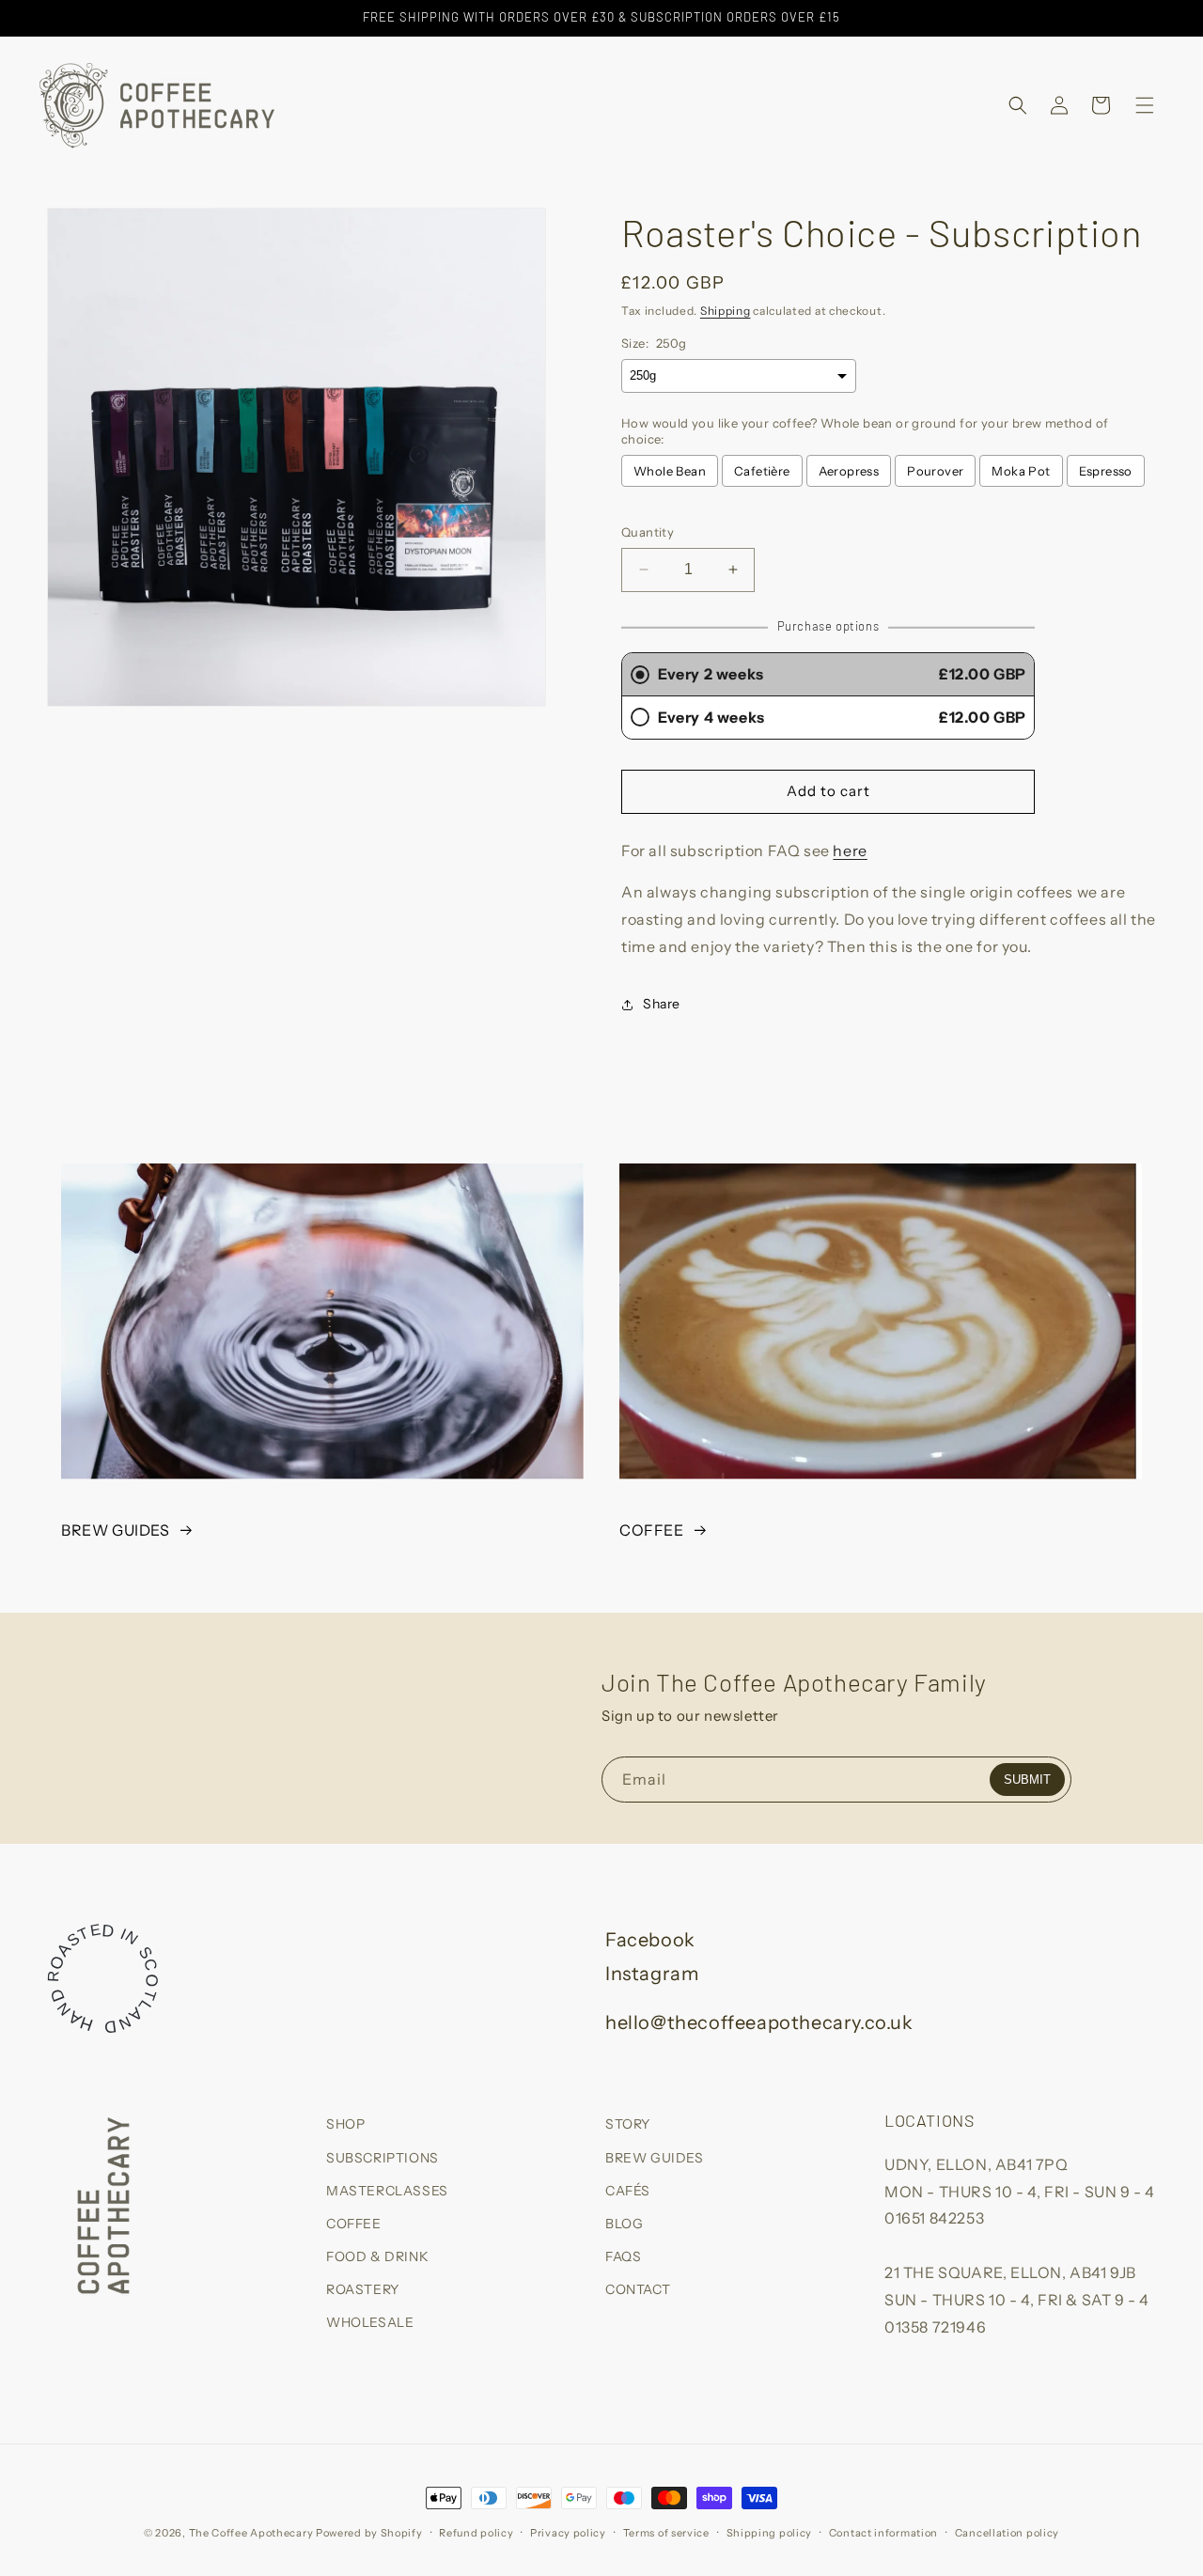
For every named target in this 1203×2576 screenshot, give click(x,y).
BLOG (624, 2223)
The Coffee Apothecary (251, 2533)
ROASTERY (363, 2289)
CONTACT (638, 2289)
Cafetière (762, 471)
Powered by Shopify (369, 2533)
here (850, 851)
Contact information (883, 2532)
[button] (1018, 105)
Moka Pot (1021, 471)
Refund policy (476, 2532)
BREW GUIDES (116, 1530)
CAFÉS (628, 2190)
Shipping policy (770, 2532)
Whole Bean (670, 471)
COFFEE (652, 1530)
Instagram (652, 1974)
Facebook (650, 1940)
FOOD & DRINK (377, 2256)
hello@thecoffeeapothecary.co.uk (759, 2022)
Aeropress (849, 471)
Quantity (648, 532)
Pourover (935, 471)
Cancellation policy (1007, 2532)
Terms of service (666, 2532)
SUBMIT (1027, 1780)
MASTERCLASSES (387, 2190)
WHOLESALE (370, 2322)
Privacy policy (568, 2532)
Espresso (1106, 471)
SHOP (345, 2124)
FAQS (623, 2256)
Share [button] (662, 1004)
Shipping (726, 311)
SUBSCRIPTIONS (383, 2157)
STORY (628, 2124)
